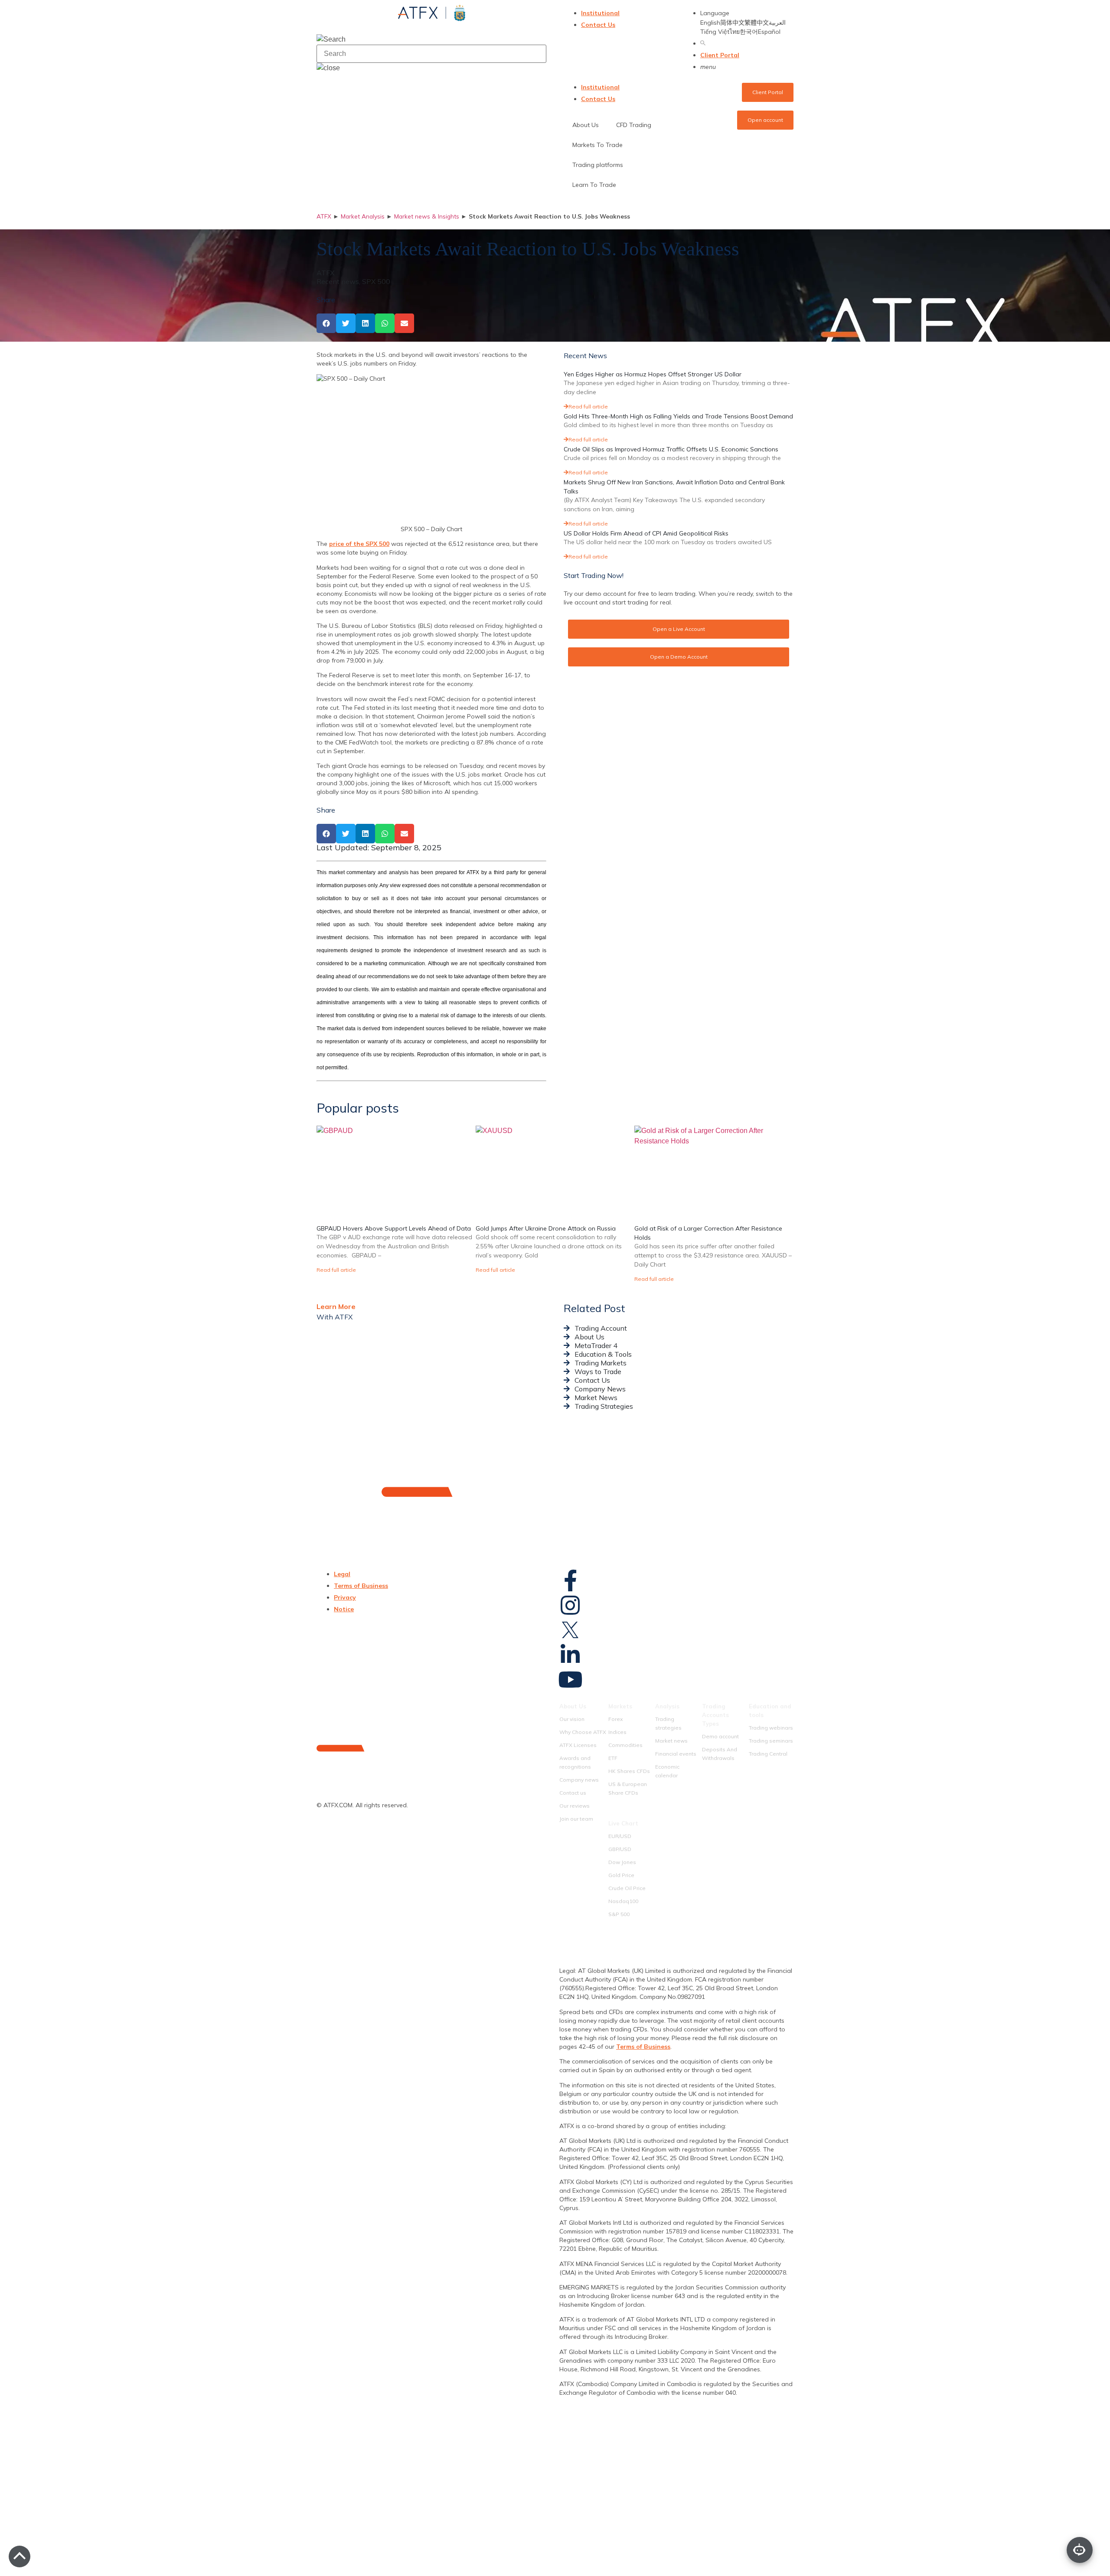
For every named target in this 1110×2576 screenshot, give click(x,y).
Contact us (573, 1793)
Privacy (345, 1597)
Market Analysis (363, 216)
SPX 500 (376, 281)
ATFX (324, 216)
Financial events (676, 1754)
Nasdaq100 (623, 1901)
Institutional (600, 13)
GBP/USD (620, 1849)
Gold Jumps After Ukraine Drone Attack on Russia (546, 1228)
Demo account (720, 1736)
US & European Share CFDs (628, 1788)
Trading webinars (771, 1728)
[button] (326, 323)
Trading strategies (668, 1723)
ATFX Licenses (578, 1745)
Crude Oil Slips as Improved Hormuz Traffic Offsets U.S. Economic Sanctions (671, 449)
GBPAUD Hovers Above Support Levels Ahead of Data (394, 1228)
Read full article (588, 406)
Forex (615, 1719)
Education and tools (770, 1711)
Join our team (576, 1819)
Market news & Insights (427, 216)
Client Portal (720, 55)
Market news (671, 1741)
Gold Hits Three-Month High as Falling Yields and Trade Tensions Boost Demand (678, 416)
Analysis (667, 1706)
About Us (573, 1706)
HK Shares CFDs (629, 1771)
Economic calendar (667, 1771)
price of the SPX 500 (359, 544)
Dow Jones (622, 1862)
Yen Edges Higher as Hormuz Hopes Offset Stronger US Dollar (653, 374)
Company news (579, 1780)
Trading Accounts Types (715, 1715)
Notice (344, 1609)
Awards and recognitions (575, 1762)
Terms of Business (361, 1586)
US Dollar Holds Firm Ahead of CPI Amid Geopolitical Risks (646, 533)
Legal (342, 1574)
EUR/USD (620, 1836)
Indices (617, 1732)
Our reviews (575, 1806)
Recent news (338, 281)
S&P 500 (619, 1914)
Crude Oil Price (627, 1888)
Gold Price (621, 1875)
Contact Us (598, 25)
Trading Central (768, 1754)
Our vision (572, 1719)
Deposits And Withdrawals (720, 1754)
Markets (620, 1706)
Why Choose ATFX (583, 1732)
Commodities (625, 1745)
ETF (613, 1758)
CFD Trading (634, 125)
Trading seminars (771, 1741)
